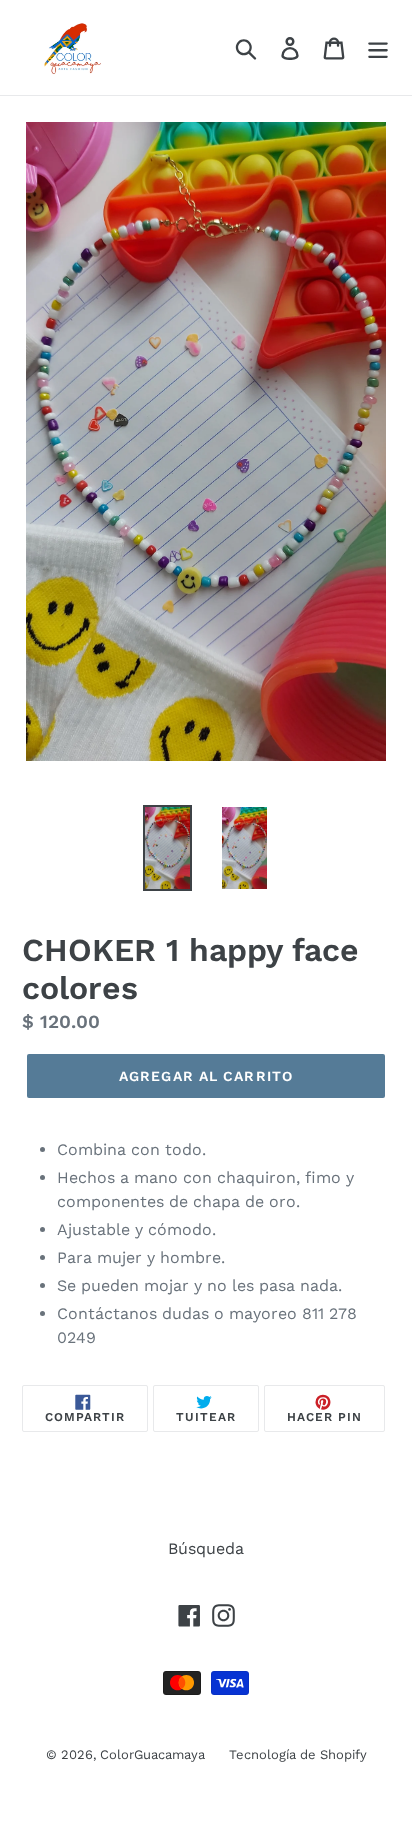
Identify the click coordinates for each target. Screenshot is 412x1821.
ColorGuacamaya (154, 1754)
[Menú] (378, 47)
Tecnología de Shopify (298, 1754)
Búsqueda (206, 1548)
